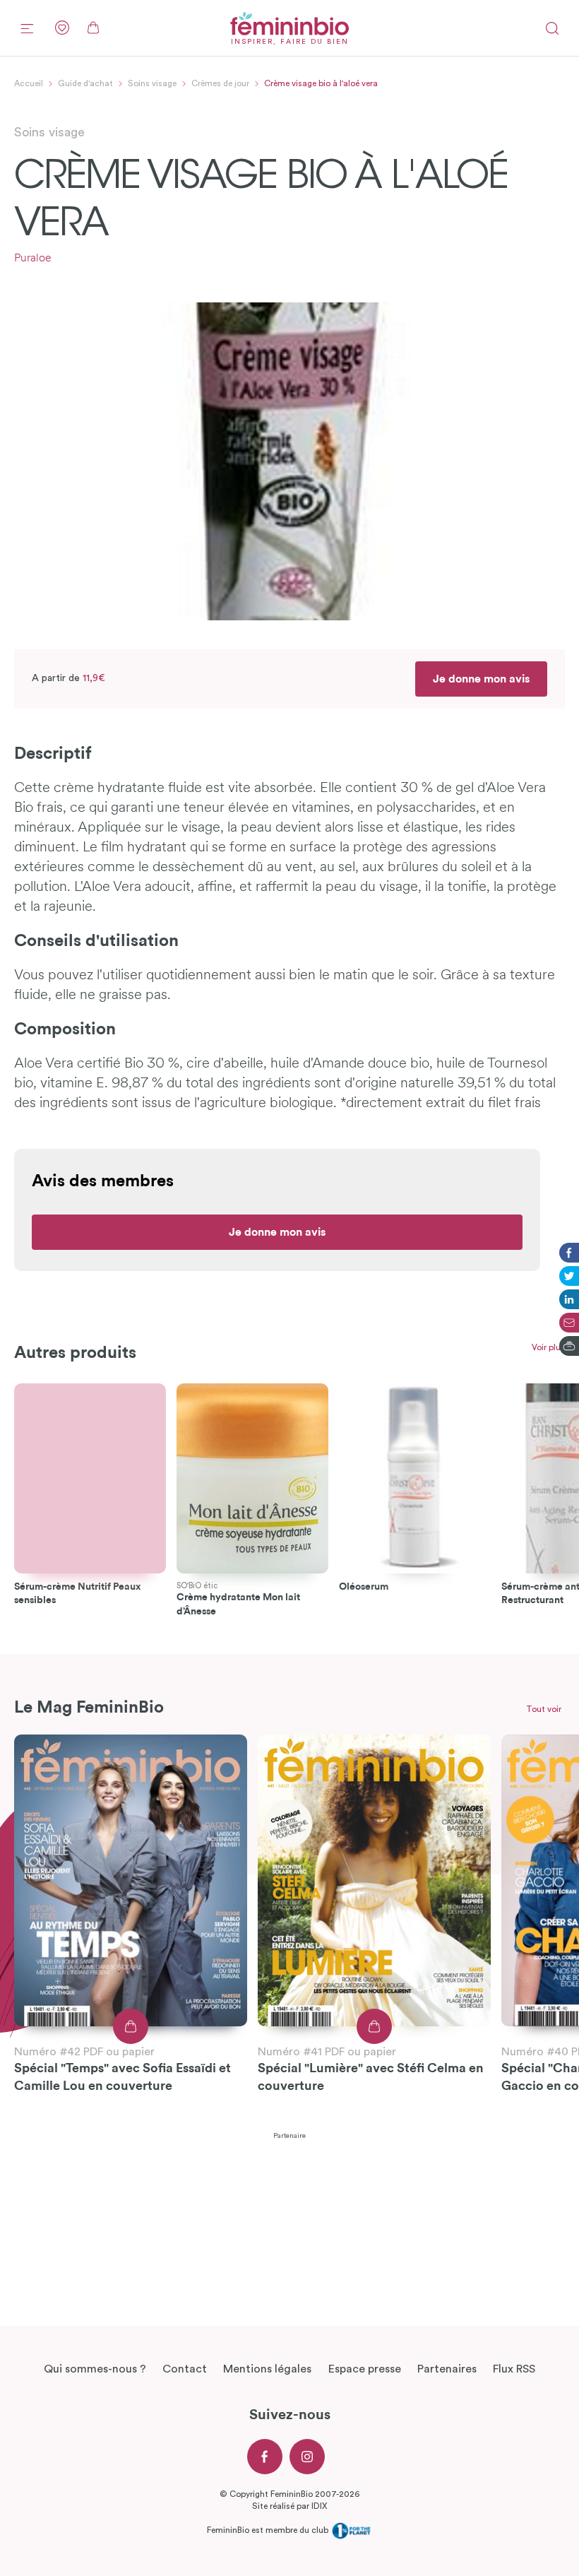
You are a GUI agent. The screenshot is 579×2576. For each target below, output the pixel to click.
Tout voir (544, 1709)
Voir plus (548, 1347)
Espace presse (365, 2369)
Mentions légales (267, 2369)
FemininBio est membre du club (269, 2530)
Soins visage (152, 83)
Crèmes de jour (220, 83)
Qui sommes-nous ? (95, 2369)
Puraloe (33, 259)
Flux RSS (514, 2369)
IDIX (319, 2506)
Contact (185, 2369)
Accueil (29, 83)
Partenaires (447, 2369)
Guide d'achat (85, 83)
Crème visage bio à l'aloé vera (321, 83)
